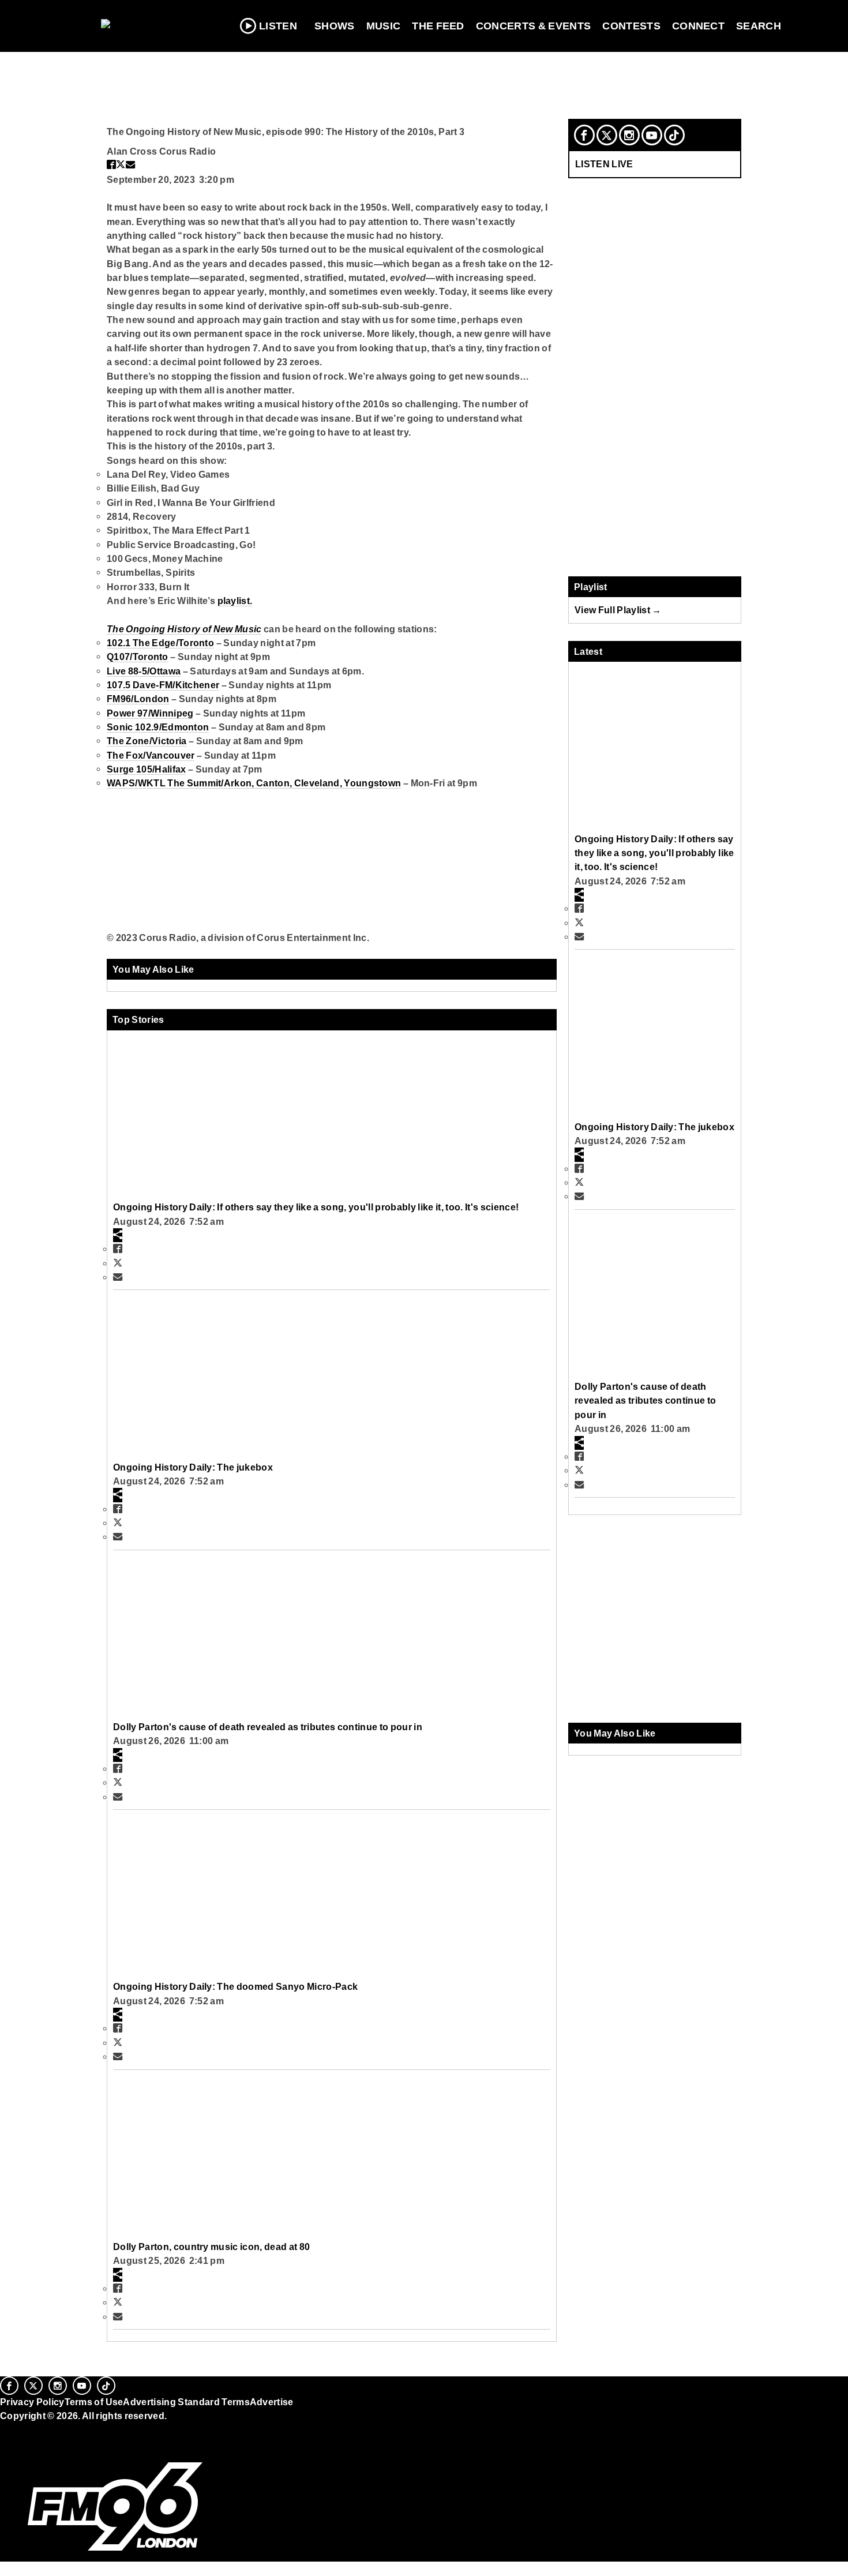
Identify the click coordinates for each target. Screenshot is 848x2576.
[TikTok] (674, 135)
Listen (278, 26)
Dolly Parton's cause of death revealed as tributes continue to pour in (268, 1727)
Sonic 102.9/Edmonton (158, 727)
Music (384, 26)
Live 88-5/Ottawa (144, 671)
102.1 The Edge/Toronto (160, 643)
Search (759, 26)
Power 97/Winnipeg (150, 713)
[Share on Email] (130, 164)
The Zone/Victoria (147, 741)
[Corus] (6, 2429)
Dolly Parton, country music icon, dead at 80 (211, 2247)
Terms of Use (94, 2402)
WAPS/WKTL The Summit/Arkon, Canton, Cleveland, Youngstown (254, 783)
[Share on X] (121, 164)
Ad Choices (27, 2445)
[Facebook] (584, 135)
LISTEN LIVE (604, 164)
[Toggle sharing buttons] (118, 1235)
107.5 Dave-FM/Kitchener (163, 685)
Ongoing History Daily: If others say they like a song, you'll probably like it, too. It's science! (316, 1207)
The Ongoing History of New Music (184, 629)
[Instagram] (629, 135)
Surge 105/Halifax (146, 769)
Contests (631, 26)
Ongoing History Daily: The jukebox (193, 1467)
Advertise (272, 2402)
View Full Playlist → (618, 610)
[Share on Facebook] (111, 164)
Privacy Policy (32, 2402)
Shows (335, 26)
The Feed (438, 26)
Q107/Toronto (138, 657)
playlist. (235, 601)
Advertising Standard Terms (186, 2402)
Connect (698, 26)
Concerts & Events (534, 26)
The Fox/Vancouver (151, 755)
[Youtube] (652, 135)
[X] (607, 135)
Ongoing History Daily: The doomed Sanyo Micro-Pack (235, 1986)
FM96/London (138, 699)
